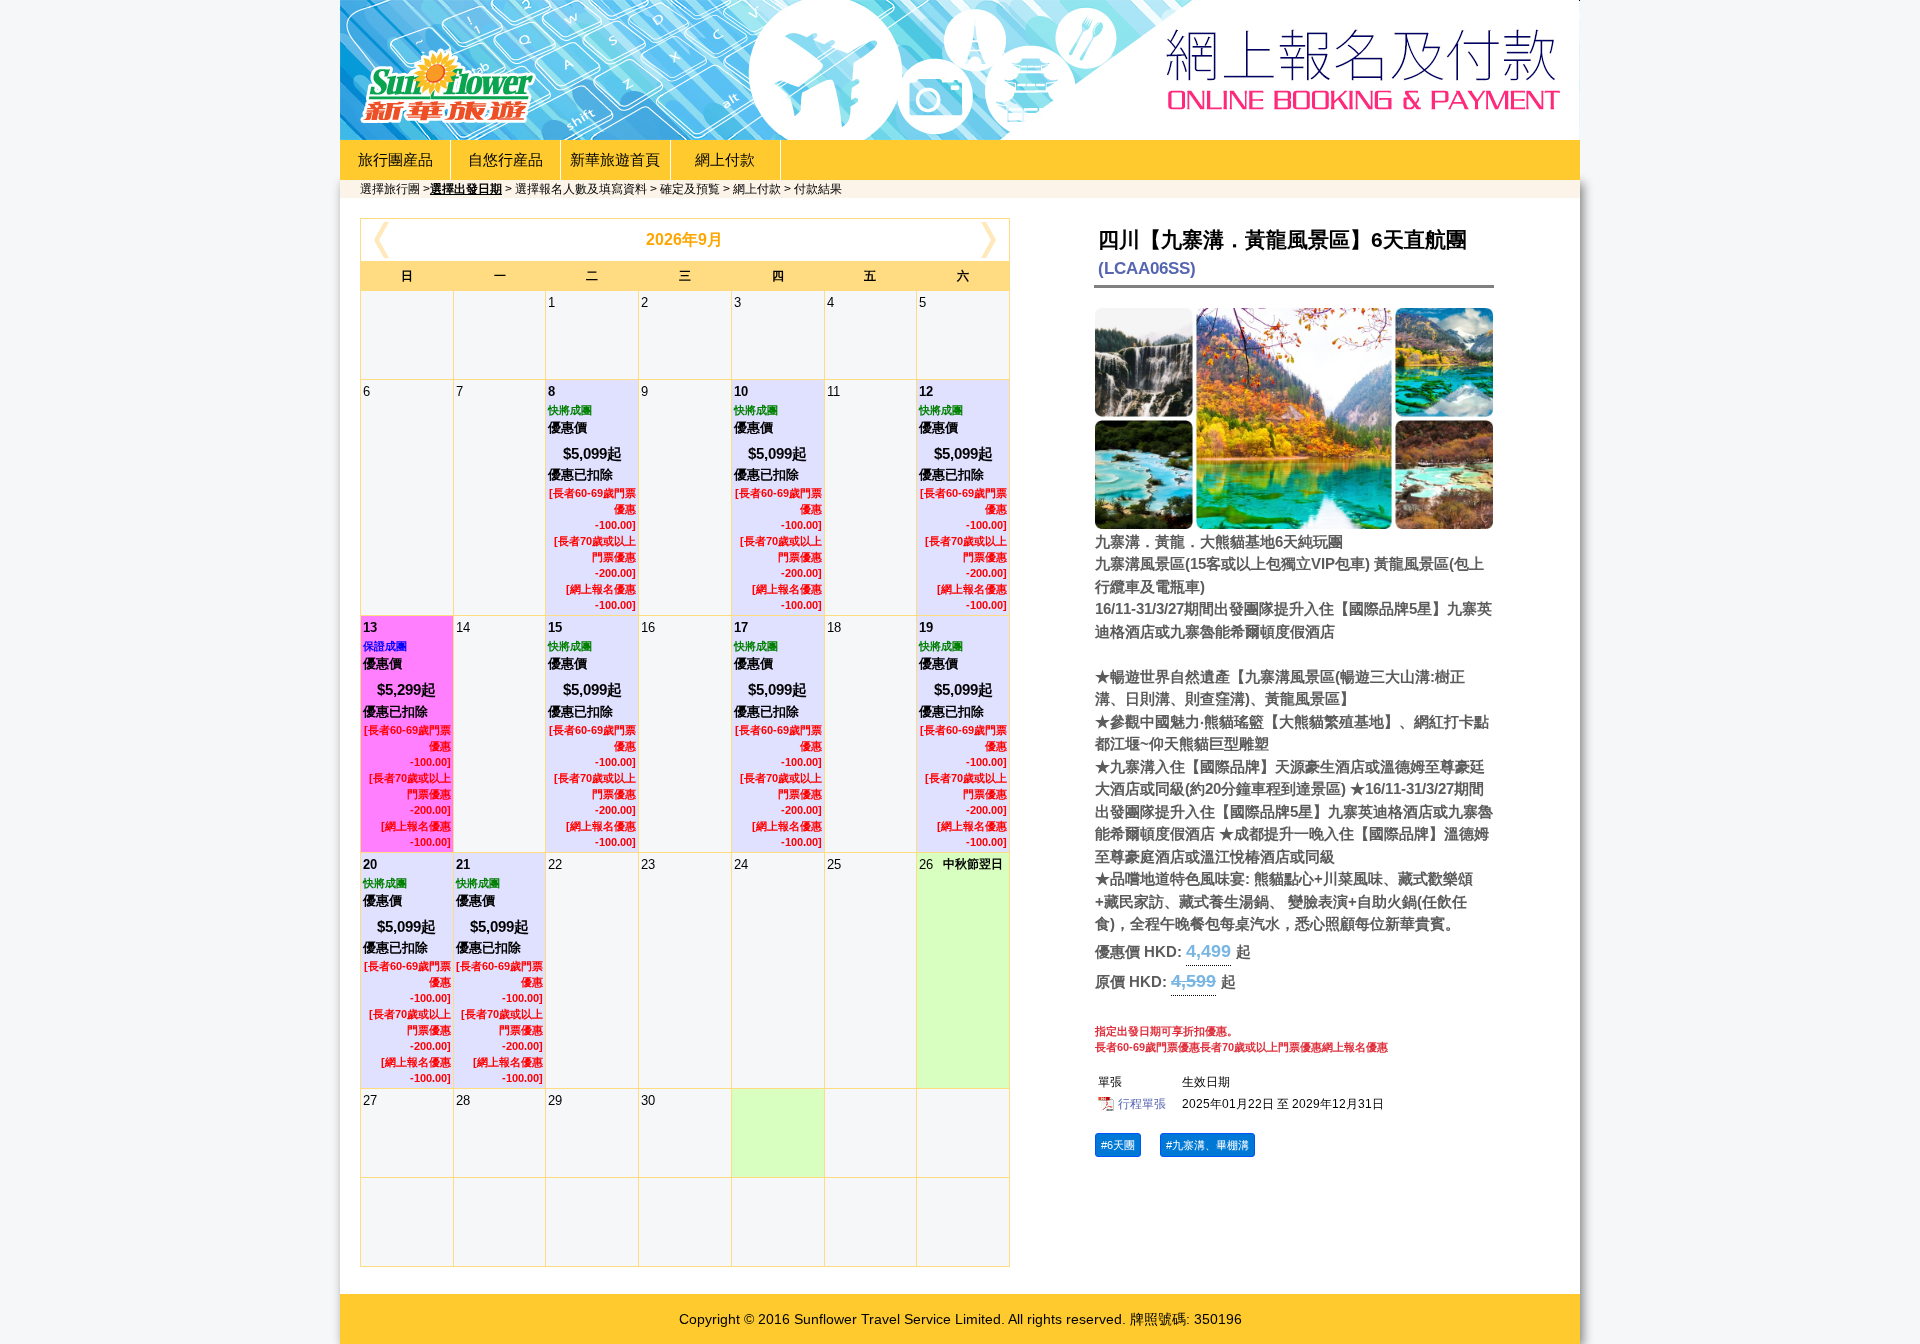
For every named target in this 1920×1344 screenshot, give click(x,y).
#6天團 (1118, 1145)
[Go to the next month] (991, 240)
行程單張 (1142, 1104)
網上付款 (725, 159)
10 (778, 497)
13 (407, 733)
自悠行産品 (505, 159)
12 (963, 497)
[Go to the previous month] (379, 240)
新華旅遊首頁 (615, 159)
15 (592, 733)
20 (407, 970)
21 (500, 970)
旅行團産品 (395, 159)
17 (778, 733)
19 (963, 733)
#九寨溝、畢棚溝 (1207, 1145)
